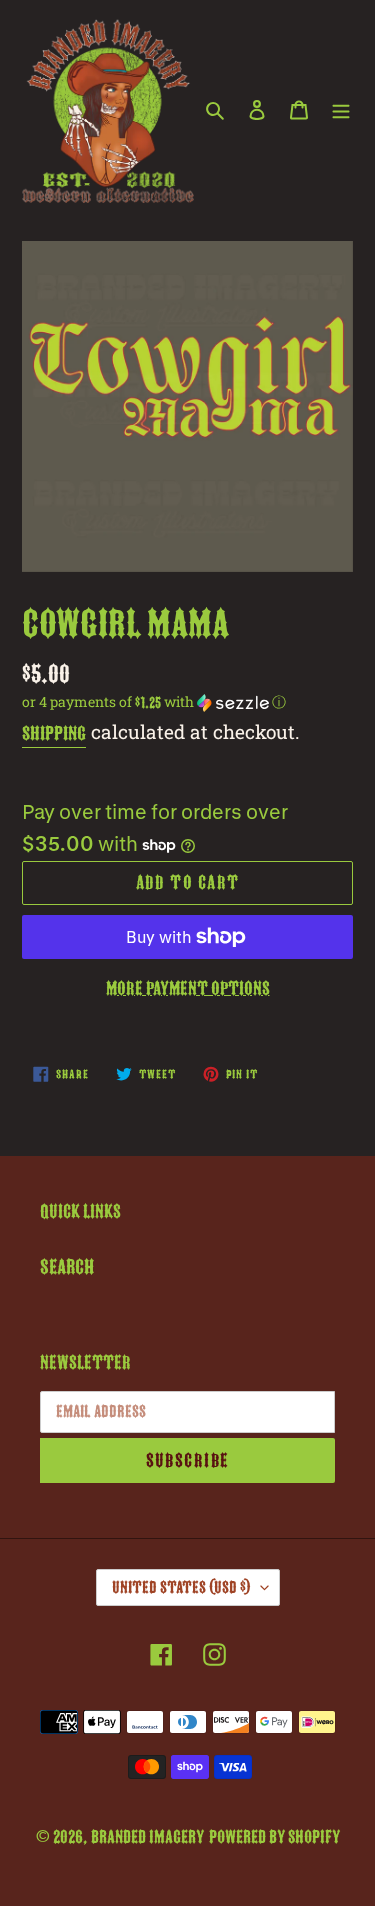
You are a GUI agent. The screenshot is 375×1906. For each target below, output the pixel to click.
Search (67, 1267)
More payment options (188, 988)
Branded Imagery (147, 1837)
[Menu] (341, 109)
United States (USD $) (181, 1587)
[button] (154, 702)
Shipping (54, 733)
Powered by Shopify (274, 1837)
